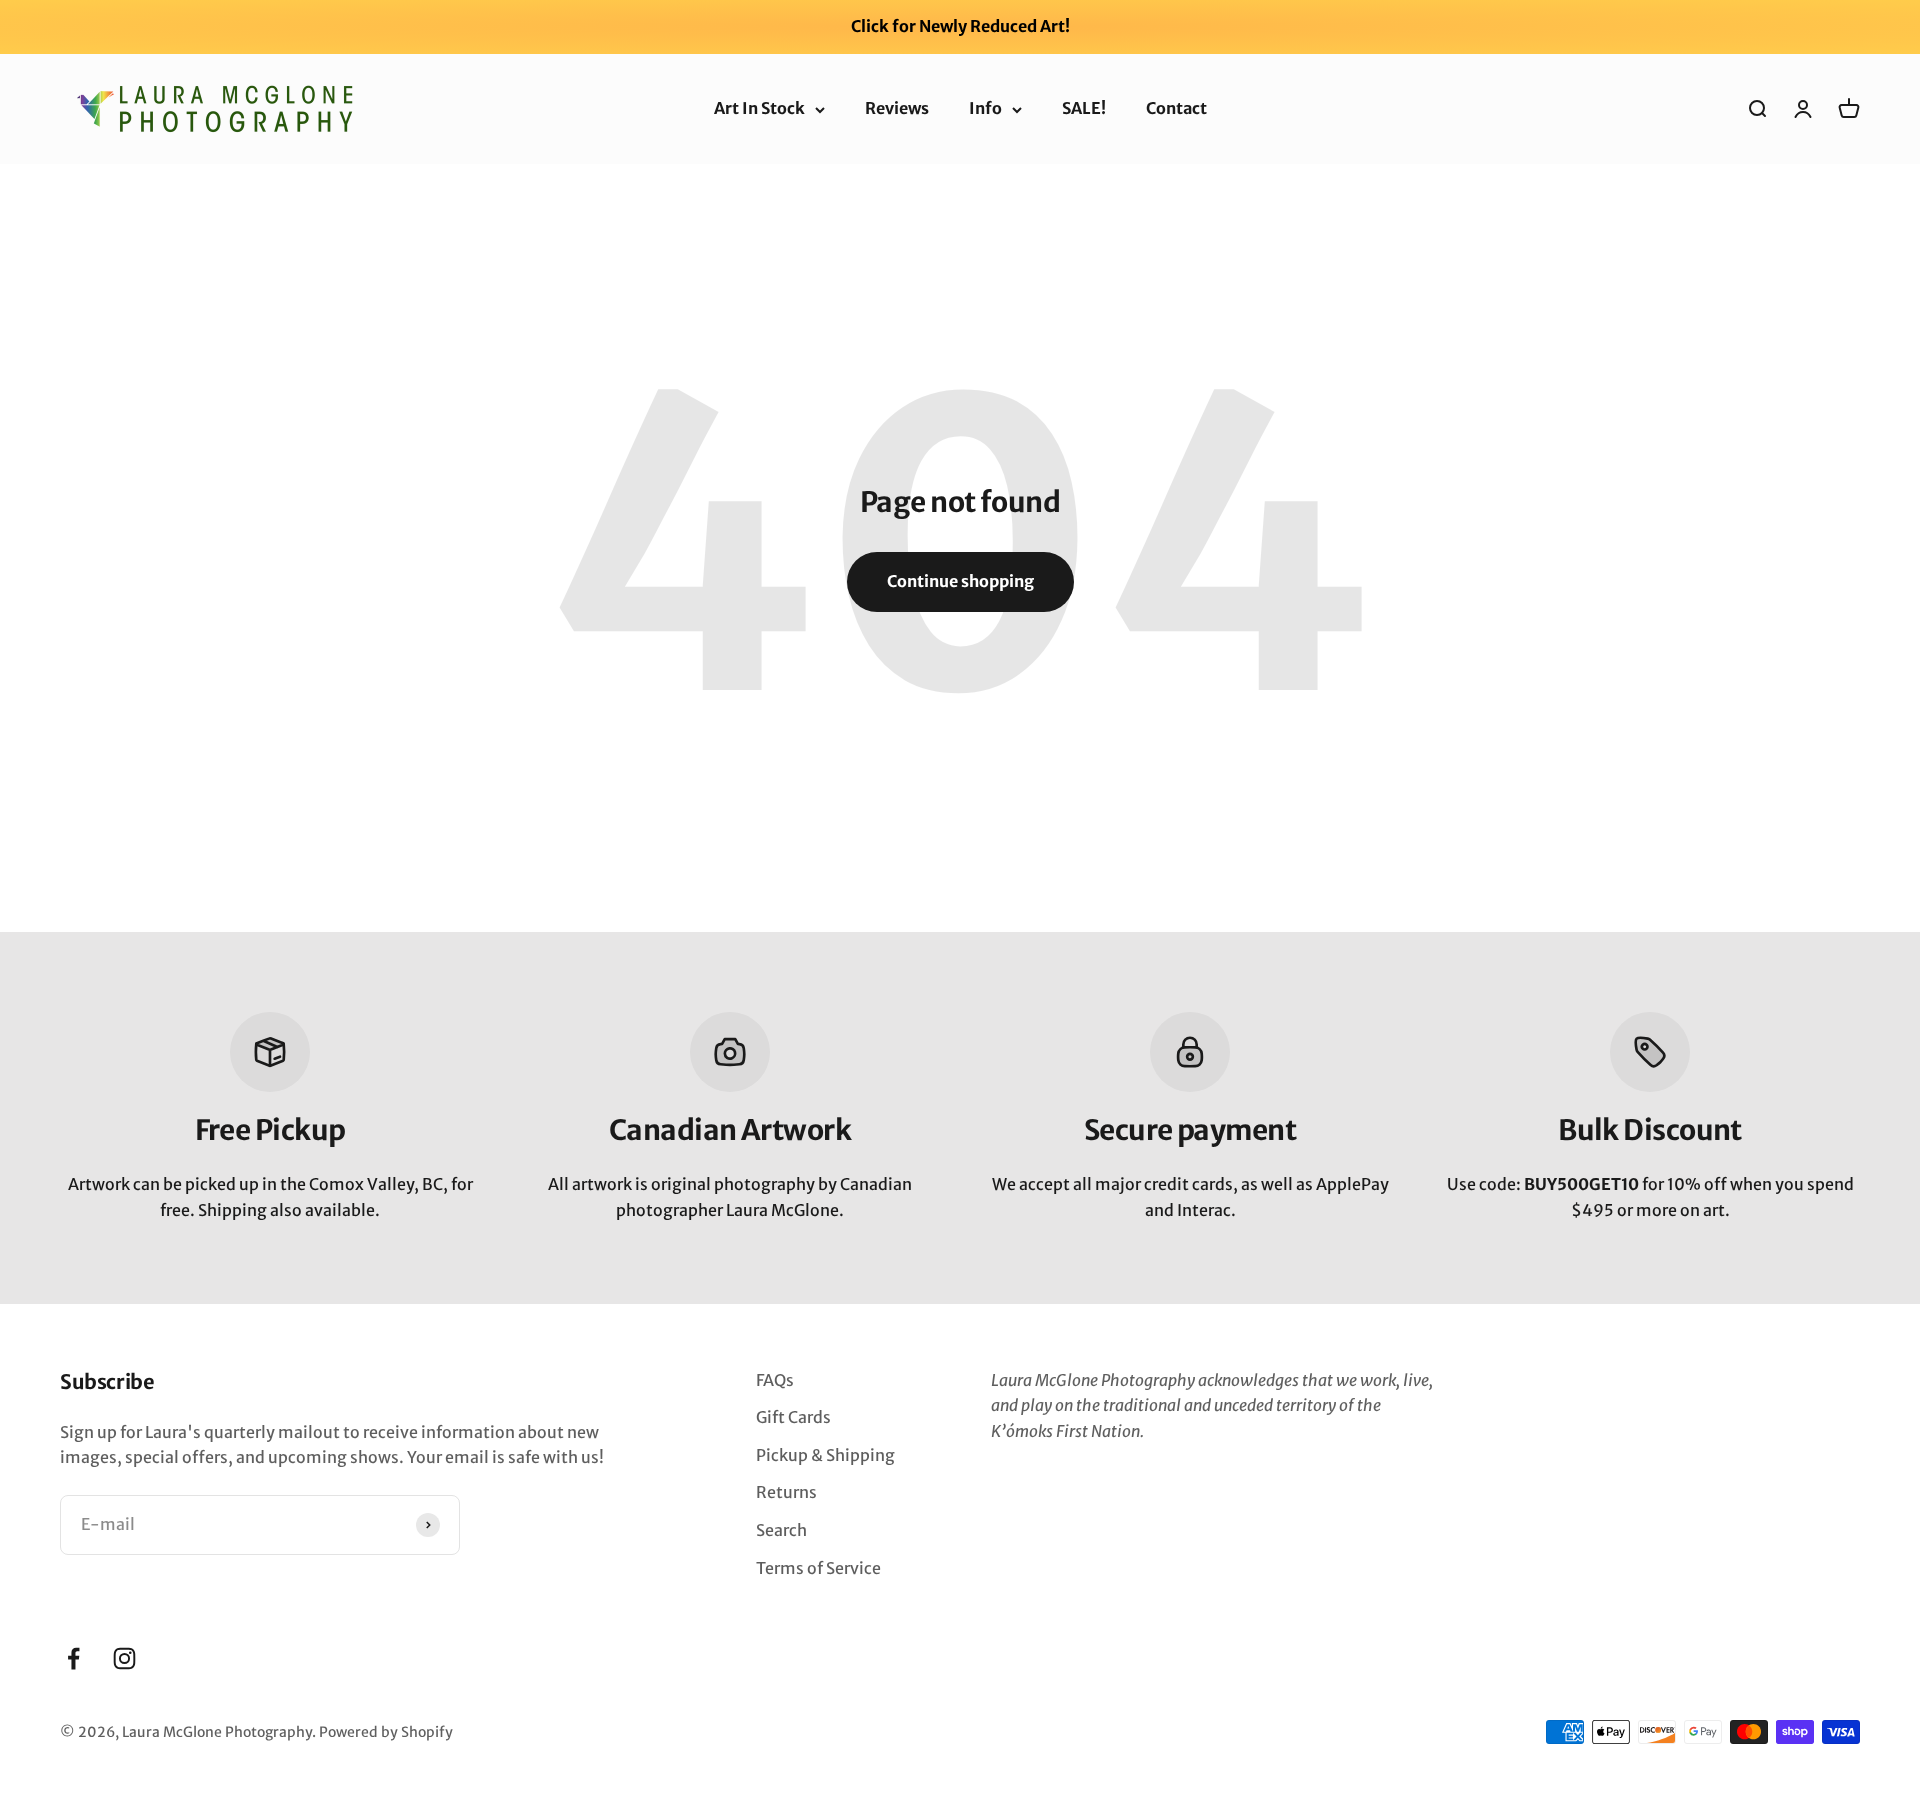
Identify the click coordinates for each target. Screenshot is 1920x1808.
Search (781, 1530)
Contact (1176, 108)
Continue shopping (960, 581)
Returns (786, 1492)
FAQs (775, 1380)
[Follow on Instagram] (124, 1658)
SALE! (1084, 108)
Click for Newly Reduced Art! (960, 26)
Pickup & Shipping (825, 1455)
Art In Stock (759, 108)
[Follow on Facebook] (73, 1658)
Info (985, 108)
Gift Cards (793, 1417)
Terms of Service (818, 1568)
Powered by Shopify (386, 1732)
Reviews (897, 108)
